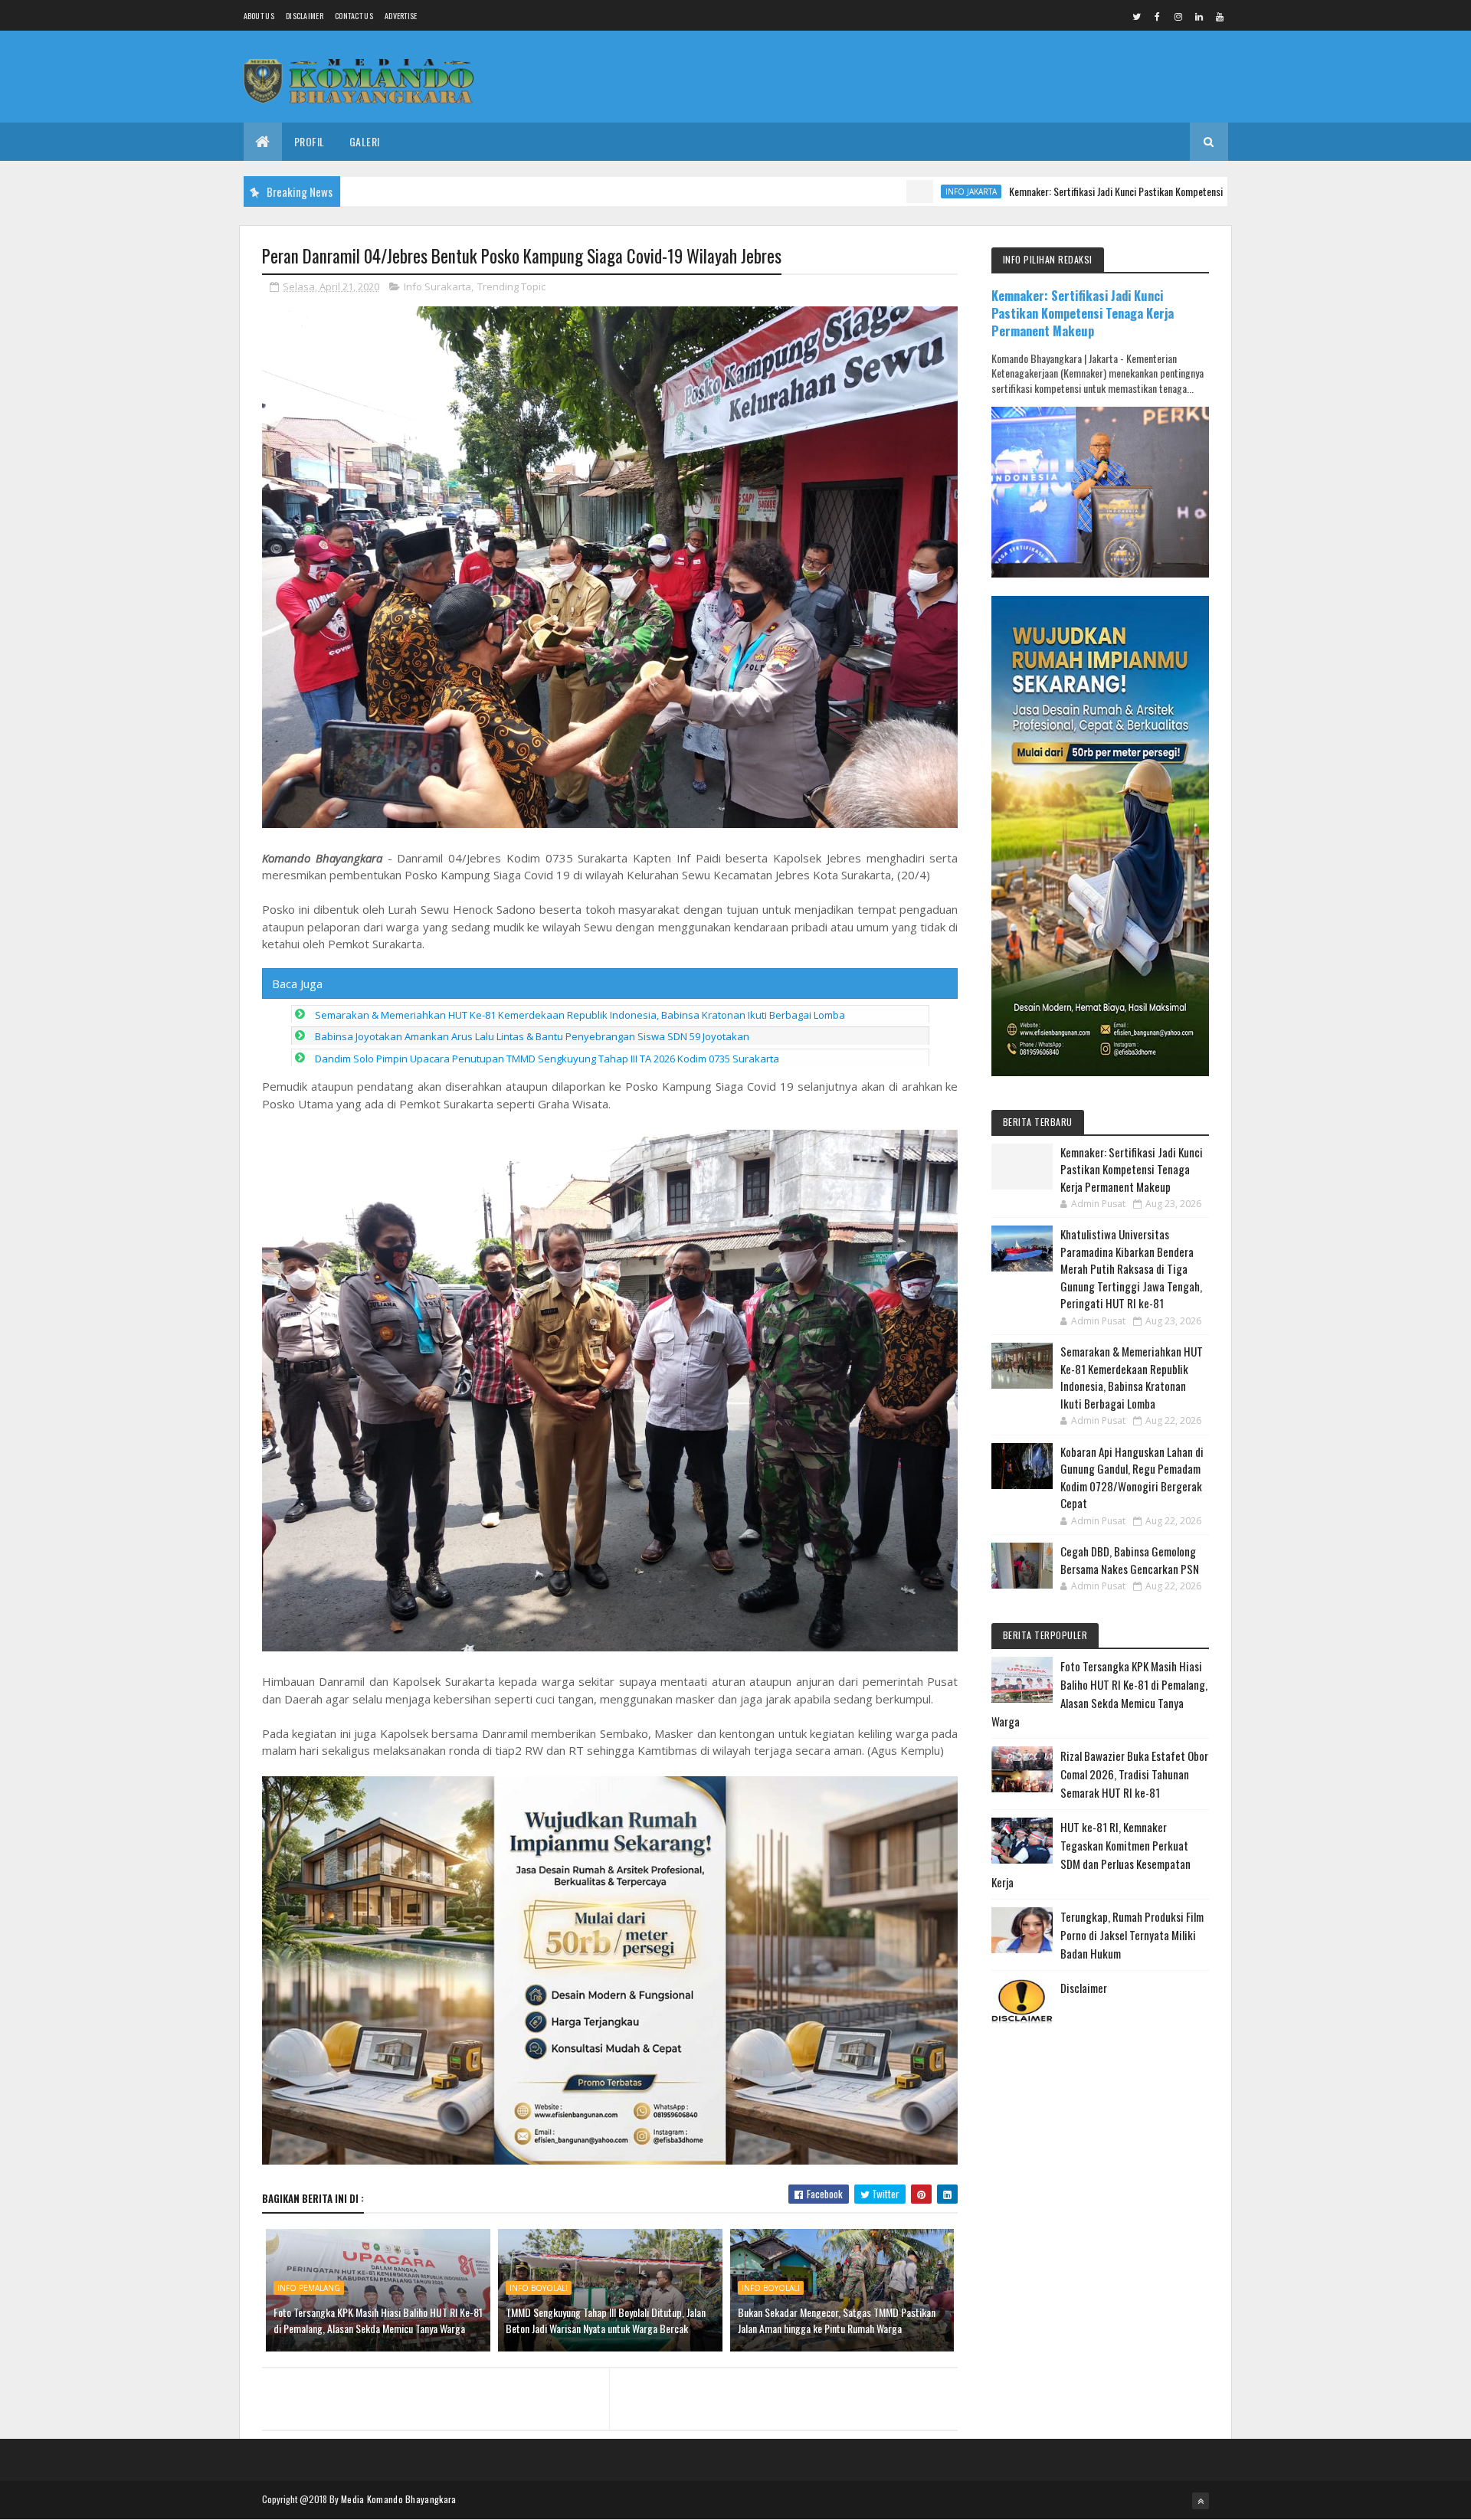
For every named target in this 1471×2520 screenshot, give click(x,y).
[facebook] (1158, 16)
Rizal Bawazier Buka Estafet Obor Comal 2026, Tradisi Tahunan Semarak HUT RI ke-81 (1134, 1774)
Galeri (365, 141)
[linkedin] (1199, 16)
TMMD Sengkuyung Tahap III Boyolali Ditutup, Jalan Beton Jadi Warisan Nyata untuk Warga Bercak (606, 2320)
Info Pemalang (309, 2288)
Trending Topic (511, 286)
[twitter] (1137, 16)
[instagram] (1178, 16)
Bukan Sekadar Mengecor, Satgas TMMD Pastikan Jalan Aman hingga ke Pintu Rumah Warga (837, 2320)
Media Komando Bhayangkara (399, 2499)
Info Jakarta (869, 191)
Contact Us (354, 16)
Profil (310, 141)
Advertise (401, 16)
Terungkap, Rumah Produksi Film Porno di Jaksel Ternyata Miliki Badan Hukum (1132, 1935)
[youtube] (1220, 16)
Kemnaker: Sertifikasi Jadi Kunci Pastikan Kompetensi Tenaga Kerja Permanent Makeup (1080, 191)
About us (259, 16)
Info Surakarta (437, 286)
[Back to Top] (1201, 2501)
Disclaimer (305, 16)
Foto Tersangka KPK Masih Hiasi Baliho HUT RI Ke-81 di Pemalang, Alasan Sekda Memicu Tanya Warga (378, 2320)
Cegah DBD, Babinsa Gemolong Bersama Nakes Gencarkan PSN (1130, 1560)
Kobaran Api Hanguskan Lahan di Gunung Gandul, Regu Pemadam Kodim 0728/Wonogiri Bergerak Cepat (1132, 1478)
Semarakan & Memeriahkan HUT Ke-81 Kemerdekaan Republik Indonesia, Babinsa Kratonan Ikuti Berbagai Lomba (580, 1015)
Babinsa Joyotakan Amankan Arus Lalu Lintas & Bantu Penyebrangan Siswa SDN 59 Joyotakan (532, 1036)
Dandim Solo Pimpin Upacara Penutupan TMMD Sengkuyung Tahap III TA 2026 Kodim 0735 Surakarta (547, 1059)
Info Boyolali (539, 2288)
